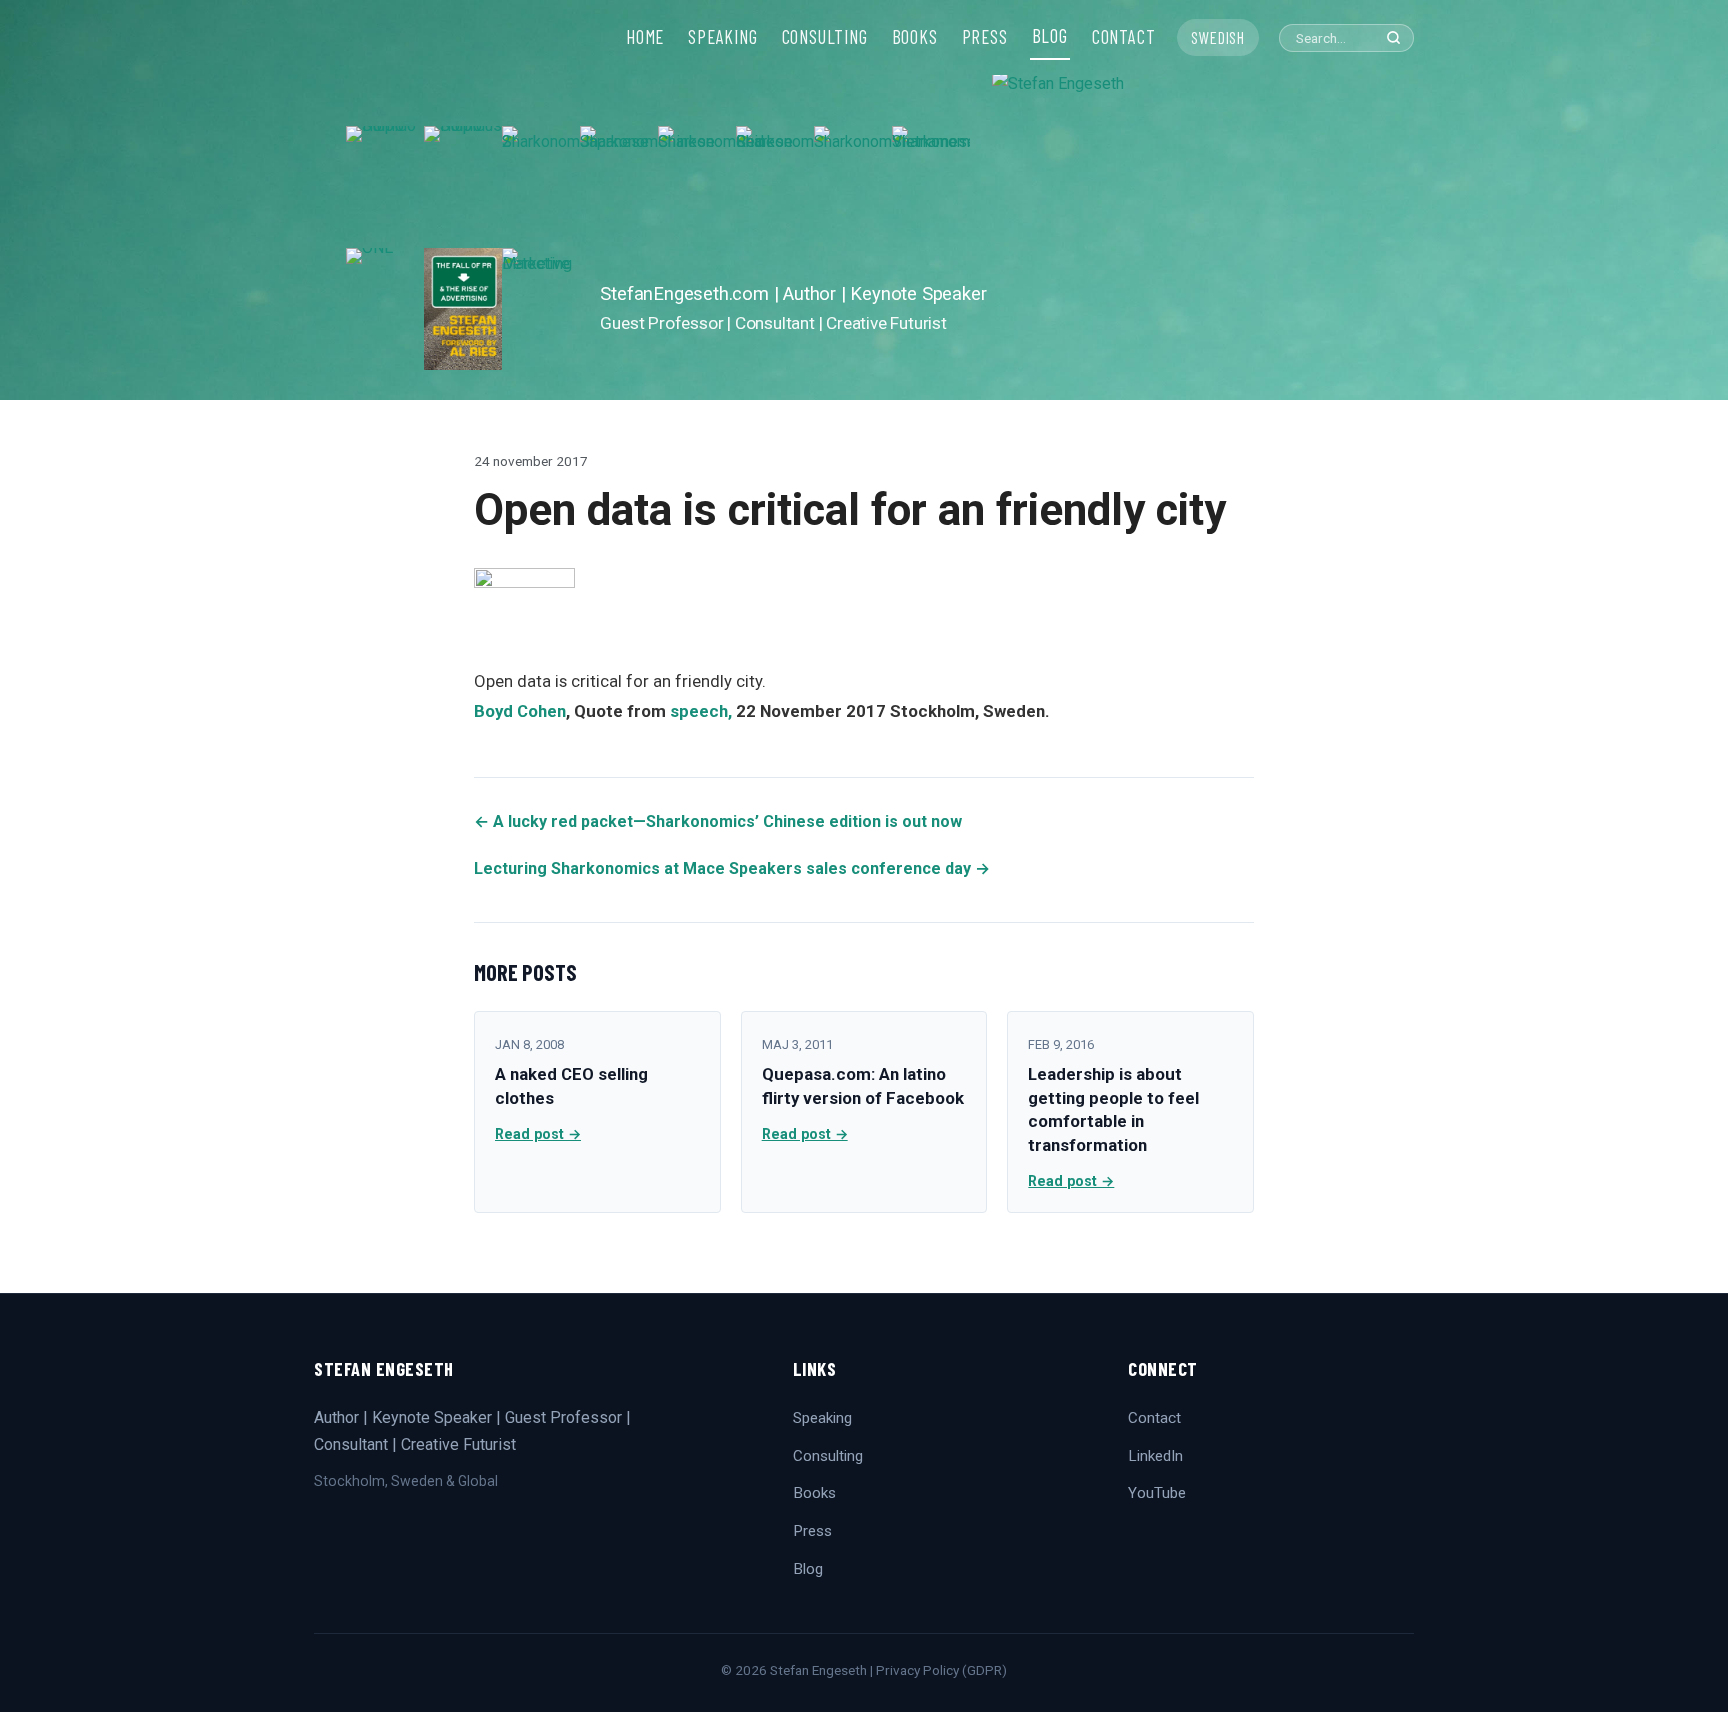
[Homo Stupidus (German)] (463, 187)
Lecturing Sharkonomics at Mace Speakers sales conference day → (732, 868)
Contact (1154, 1418)
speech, (701, 711)
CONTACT (1124, 37)
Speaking (822, 1418)
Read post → (538, 1134)
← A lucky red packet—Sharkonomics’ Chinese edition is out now (718, 821)
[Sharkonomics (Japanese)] (619, 187)
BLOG (1050, 36)
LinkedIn (1155, 1456)
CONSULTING (825, 37)
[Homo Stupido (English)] (385, 187)
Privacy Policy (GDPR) (941, 1670)
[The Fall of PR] (463, 309)
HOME (645, 37)
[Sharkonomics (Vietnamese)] (931, 187)
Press (812, 1531)
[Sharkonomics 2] (541, 187)
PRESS (985, 37)
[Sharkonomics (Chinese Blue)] (697, 187)
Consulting (828, 1456)
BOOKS (915, 37)
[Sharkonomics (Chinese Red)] (775, 187)
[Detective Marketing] (541, 309)
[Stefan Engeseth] (1187, 235)
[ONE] (385, 309)
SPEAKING (722, 37)
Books (814, 1493)
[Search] (1393, 37)
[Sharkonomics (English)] (853, 187)
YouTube (1157, 1493)
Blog (808, 1569)
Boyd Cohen (520, 711)
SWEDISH (1218, 37)
